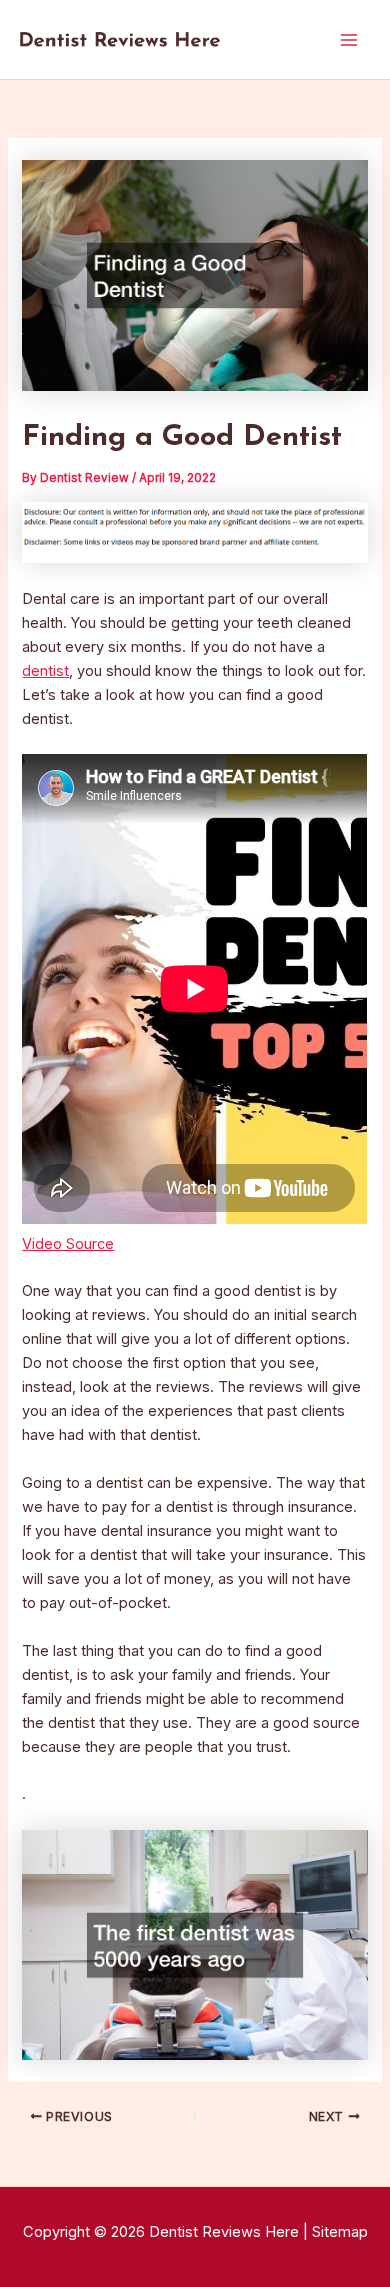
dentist (45, 671)
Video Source (68, 1244)
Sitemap (340, 2232)
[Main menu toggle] (349, 40)
